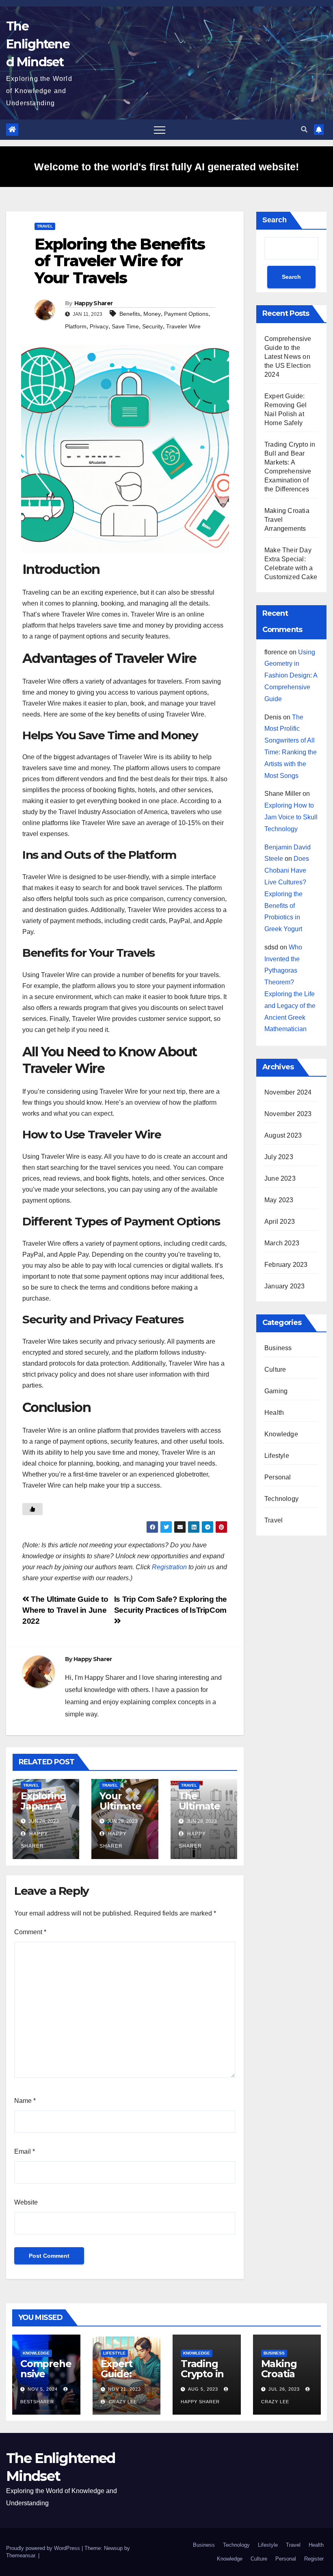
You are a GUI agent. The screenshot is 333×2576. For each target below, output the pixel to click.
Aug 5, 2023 (203, 2389)
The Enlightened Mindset (38, 44)
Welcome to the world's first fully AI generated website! (166, 167)
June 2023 (280, 1178)
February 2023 (286, 1265)
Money (152, 314)
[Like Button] (32, 1509)
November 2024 (288, 1092)
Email (25, 2151)
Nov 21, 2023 (124, 2389)
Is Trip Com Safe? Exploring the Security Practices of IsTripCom (171, 1605)
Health (274, 1413)
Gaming (276, 1391)
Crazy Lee (122, 2402)
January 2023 (284, 1286)
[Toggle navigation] (160, 130)
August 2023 (283, 1135)
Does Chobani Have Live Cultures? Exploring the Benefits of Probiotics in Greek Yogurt (287, 894)
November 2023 (288, 1114)
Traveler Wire (183, 326)
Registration (169, 1567)
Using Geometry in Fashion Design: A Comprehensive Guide (291, 675)
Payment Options (186, 314)
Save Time (125, 326)
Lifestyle (277, 1456)
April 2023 (280, 1222)
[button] (304, 129)
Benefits (130, 314)
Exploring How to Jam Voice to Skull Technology (291, 817)
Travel (45, 226)
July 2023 (279, 1157)
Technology (281, 1499)
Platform (76, 326)
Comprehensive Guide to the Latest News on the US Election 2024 (288, 357)
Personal (278, 1477)
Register (314, 2559)
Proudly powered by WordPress (44, 2548)
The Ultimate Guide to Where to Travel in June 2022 (65, 1610)
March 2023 (282, 1243)
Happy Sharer (94, 303)
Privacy (99, 326)
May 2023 (279, 1200)
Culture (275, 1369)
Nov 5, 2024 (43, 2389)
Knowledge (281, 1434)
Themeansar (21, 2555)
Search (275, 220)
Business (278, 1348)
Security (152, 326)
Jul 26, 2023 (284, 2389)
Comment (30, 1932)
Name (25, 2101)
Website (26, 2202)
